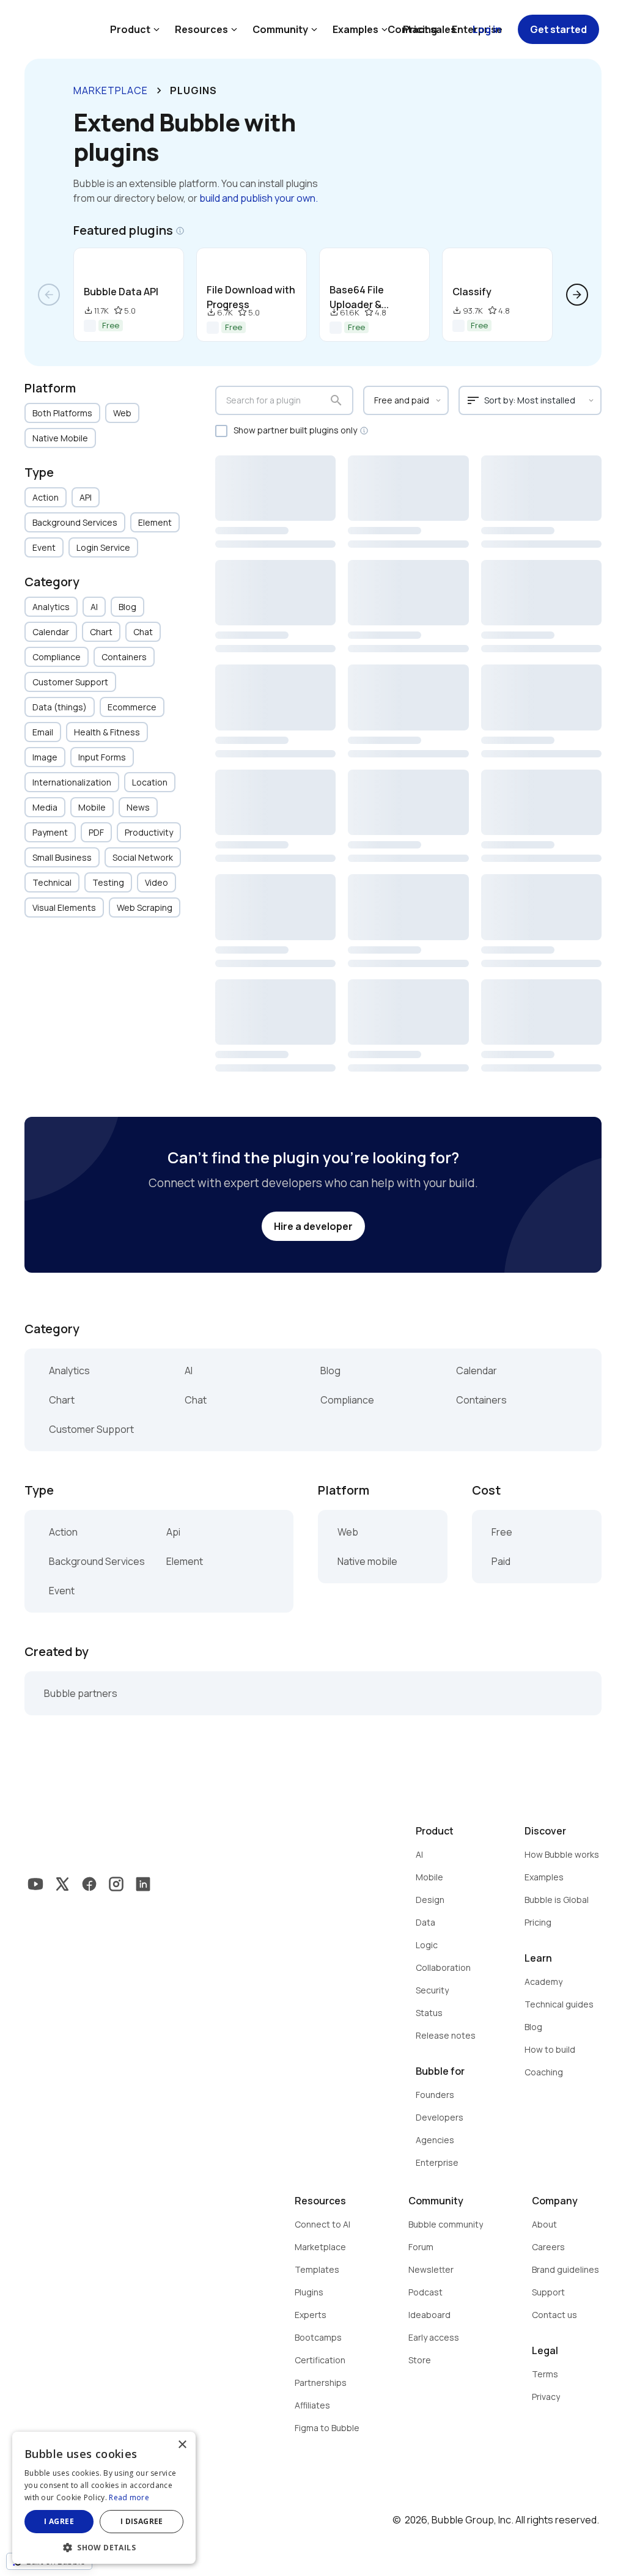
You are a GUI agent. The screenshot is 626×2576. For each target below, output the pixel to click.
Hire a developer (313, 1226)
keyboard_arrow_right (159, 90)
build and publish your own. (259, 198)
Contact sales (422, 29)
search (336, 400)
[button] (104, 2546)
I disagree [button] (142, 2521)
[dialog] (104, 2498)
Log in (487, 29)
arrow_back (49, 295)
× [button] (182, 2445)
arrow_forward (577, 295)
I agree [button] (59, 2521)
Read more (129, 2497)
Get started (558, 29)
